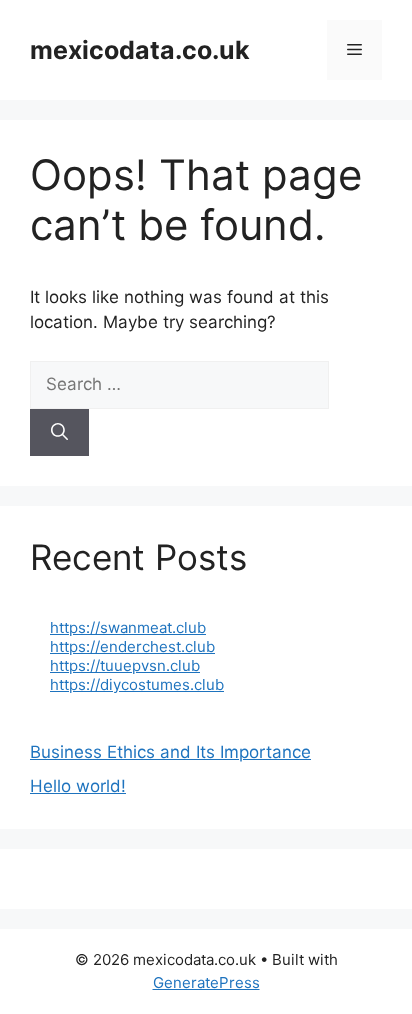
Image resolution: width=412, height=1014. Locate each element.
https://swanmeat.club (128, 627)
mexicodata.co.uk (140, 50)
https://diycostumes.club (137, 684)
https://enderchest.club (132, 646)
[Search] (59, 433)
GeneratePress (206, 982)
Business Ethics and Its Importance (170, 752)
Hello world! (78, 786)
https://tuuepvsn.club (125, 665)
